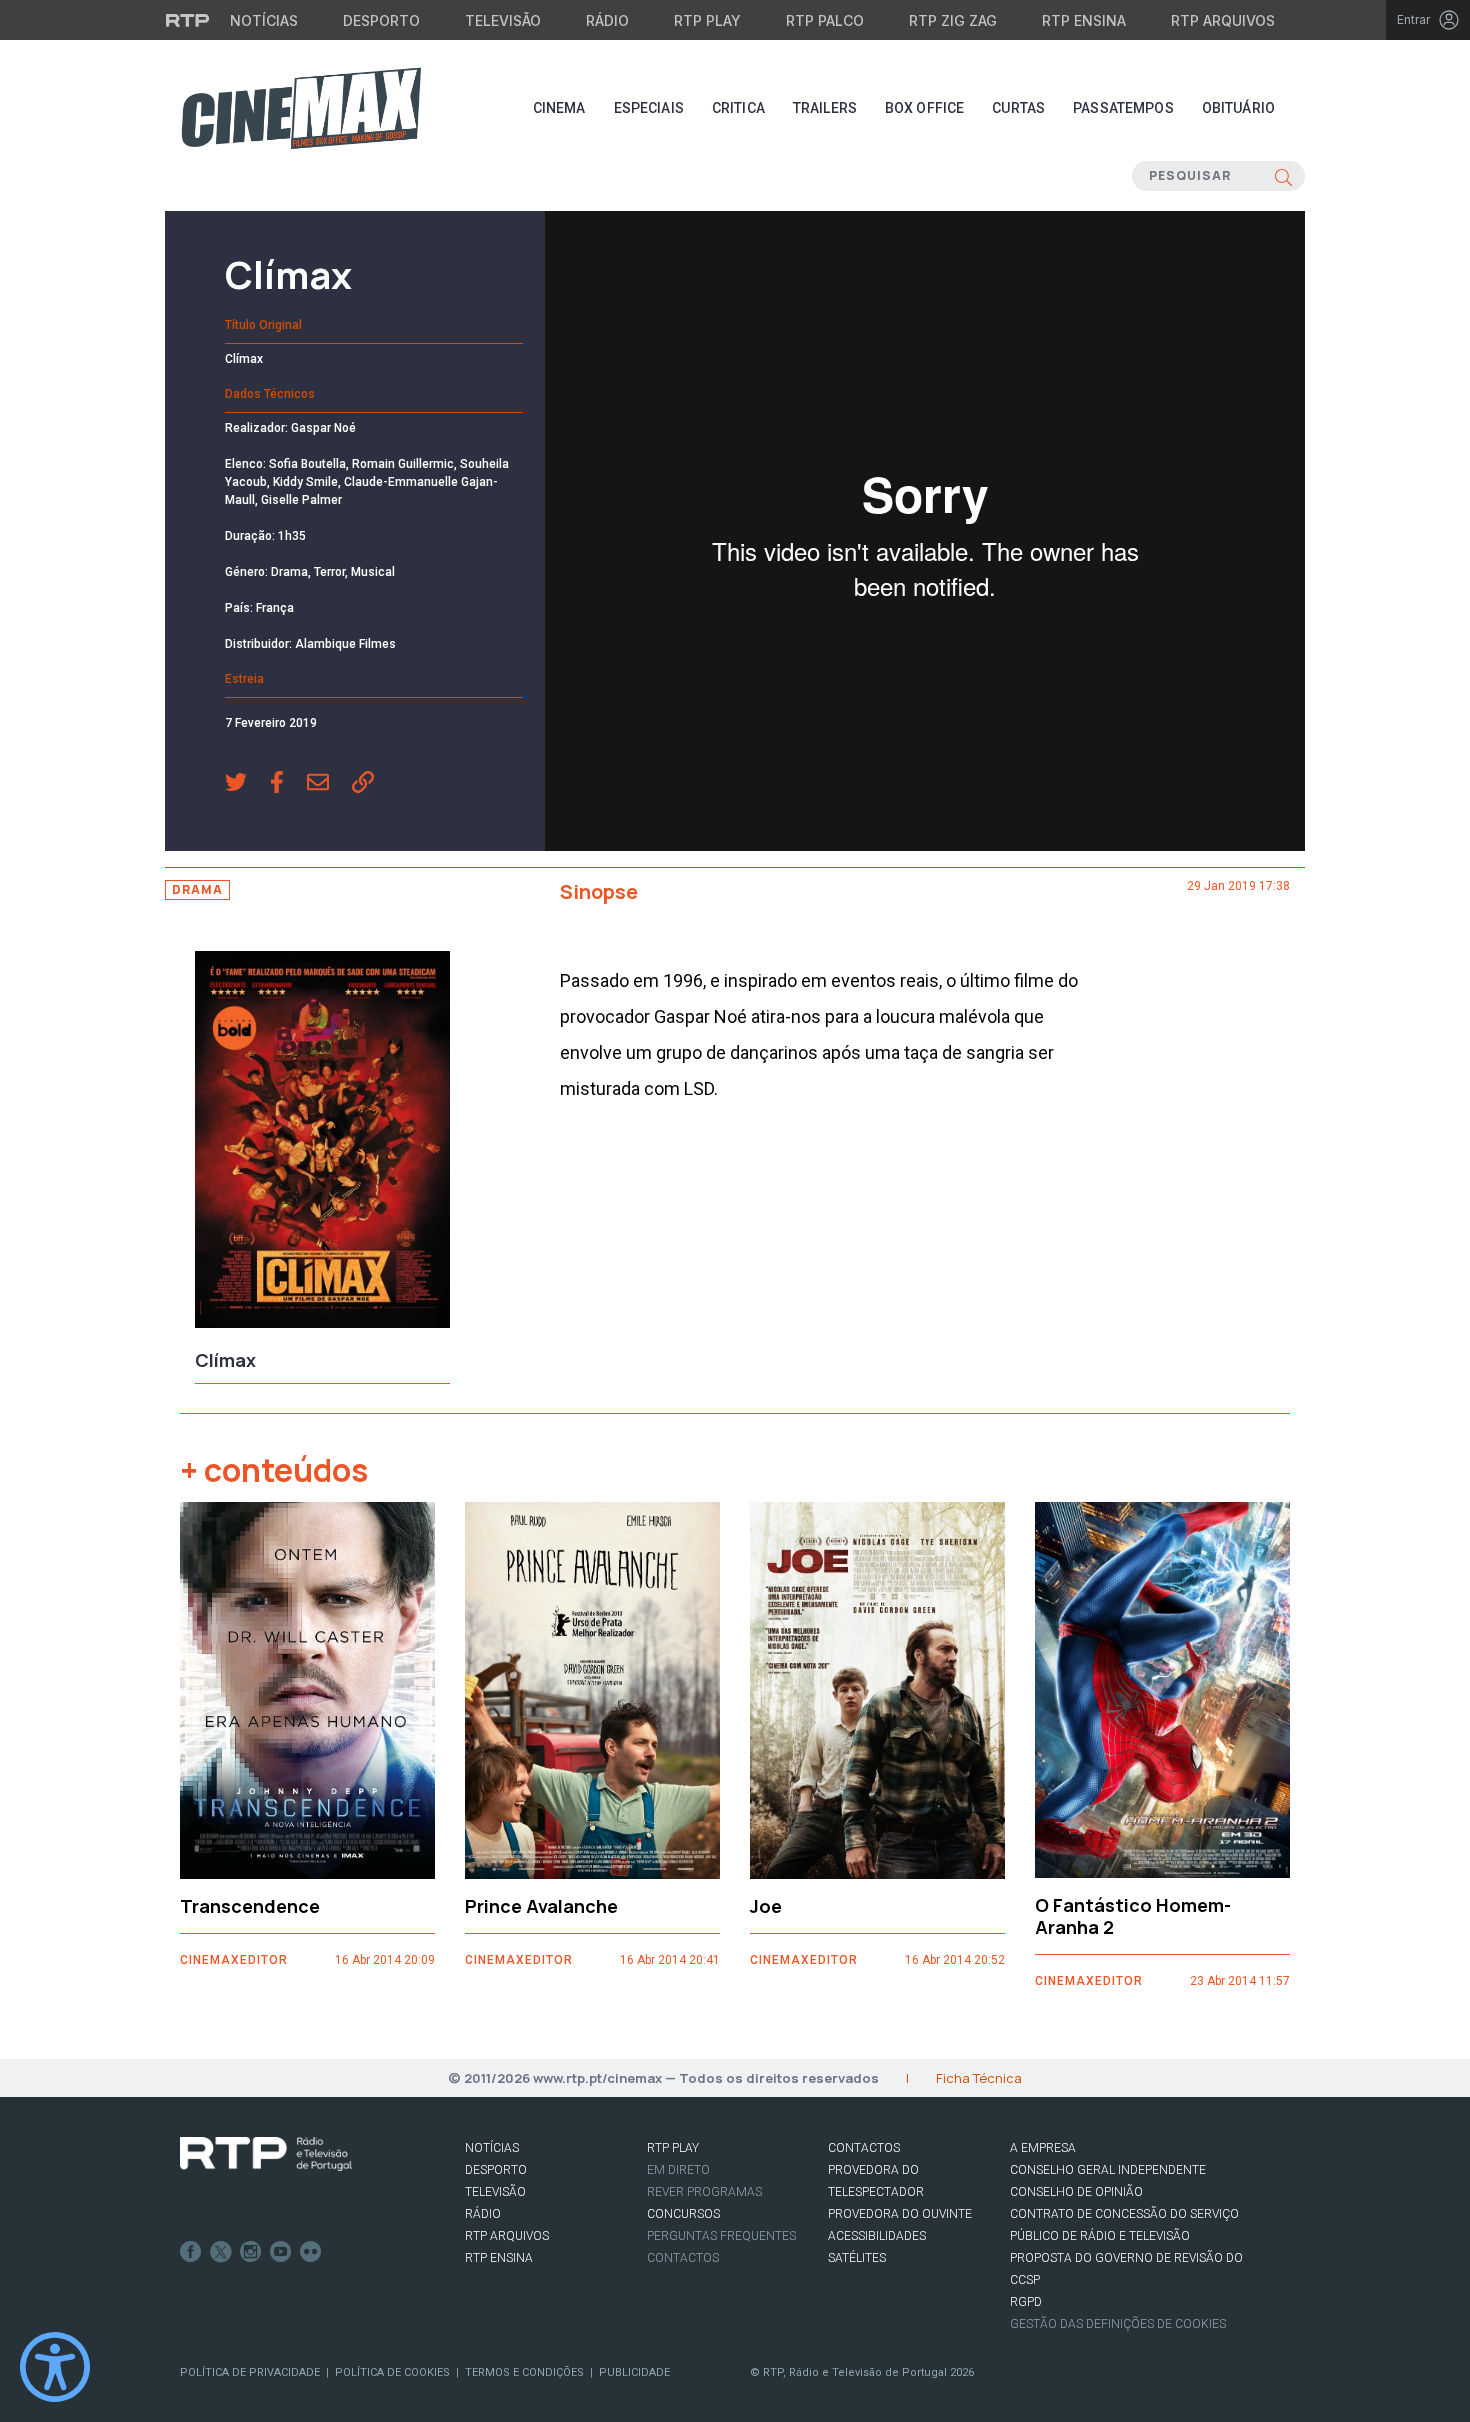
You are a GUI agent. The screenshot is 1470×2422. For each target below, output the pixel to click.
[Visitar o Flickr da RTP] (311, 2252)
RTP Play (707, 20)
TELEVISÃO (495, 2192)
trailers (825, 108)
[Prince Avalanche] (592, 1690)
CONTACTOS (864, 2148)
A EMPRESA (1043, 2148)
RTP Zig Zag (953, 20)
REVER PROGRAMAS (704, 2192)
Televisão (503, 20)
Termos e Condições (524, 2372)
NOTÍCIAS (492, 2148)
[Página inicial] (301, 108)
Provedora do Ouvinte (900, 2214)
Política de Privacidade (250, 2372)
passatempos (1123, 108)
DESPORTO (496, 2170)
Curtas (1018, 108)
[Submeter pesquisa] (1283, 176)
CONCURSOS (683, 2214)
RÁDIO (483, 2214)
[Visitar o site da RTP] (188, 20)
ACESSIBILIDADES (877, 2236)
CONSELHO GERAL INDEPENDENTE (1108, 2170)
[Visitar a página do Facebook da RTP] (191, 2252)
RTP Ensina (1084, 20)
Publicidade (634, 2372)
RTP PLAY (673, 2148)
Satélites (857, 2258)
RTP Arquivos (1223, 20)
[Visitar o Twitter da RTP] (221, 2252)
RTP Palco (825, 20)
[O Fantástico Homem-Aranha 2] (1162, 1690)
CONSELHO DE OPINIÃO (1076, 2192)
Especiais (649, 108)
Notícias (264, 20)
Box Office (924, 108)
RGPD (1026, 2302)
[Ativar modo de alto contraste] (55, 2367)
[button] (247, 784)
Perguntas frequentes (721, 2236)
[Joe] (877, 1690)
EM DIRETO (678, 2170)
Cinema (559, 108)
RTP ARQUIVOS (507, 2236)
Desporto (381, 20)
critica (738, 108)
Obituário (1238, 108)
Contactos (683, 2258)
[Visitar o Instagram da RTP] (251, 2252)
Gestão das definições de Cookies (1118, 2324)
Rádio (607, 20)
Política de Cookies (392, 2372)
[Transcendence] (307, 1690)
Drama (197, 889)
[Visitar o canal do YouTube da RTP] (281, 2252)
